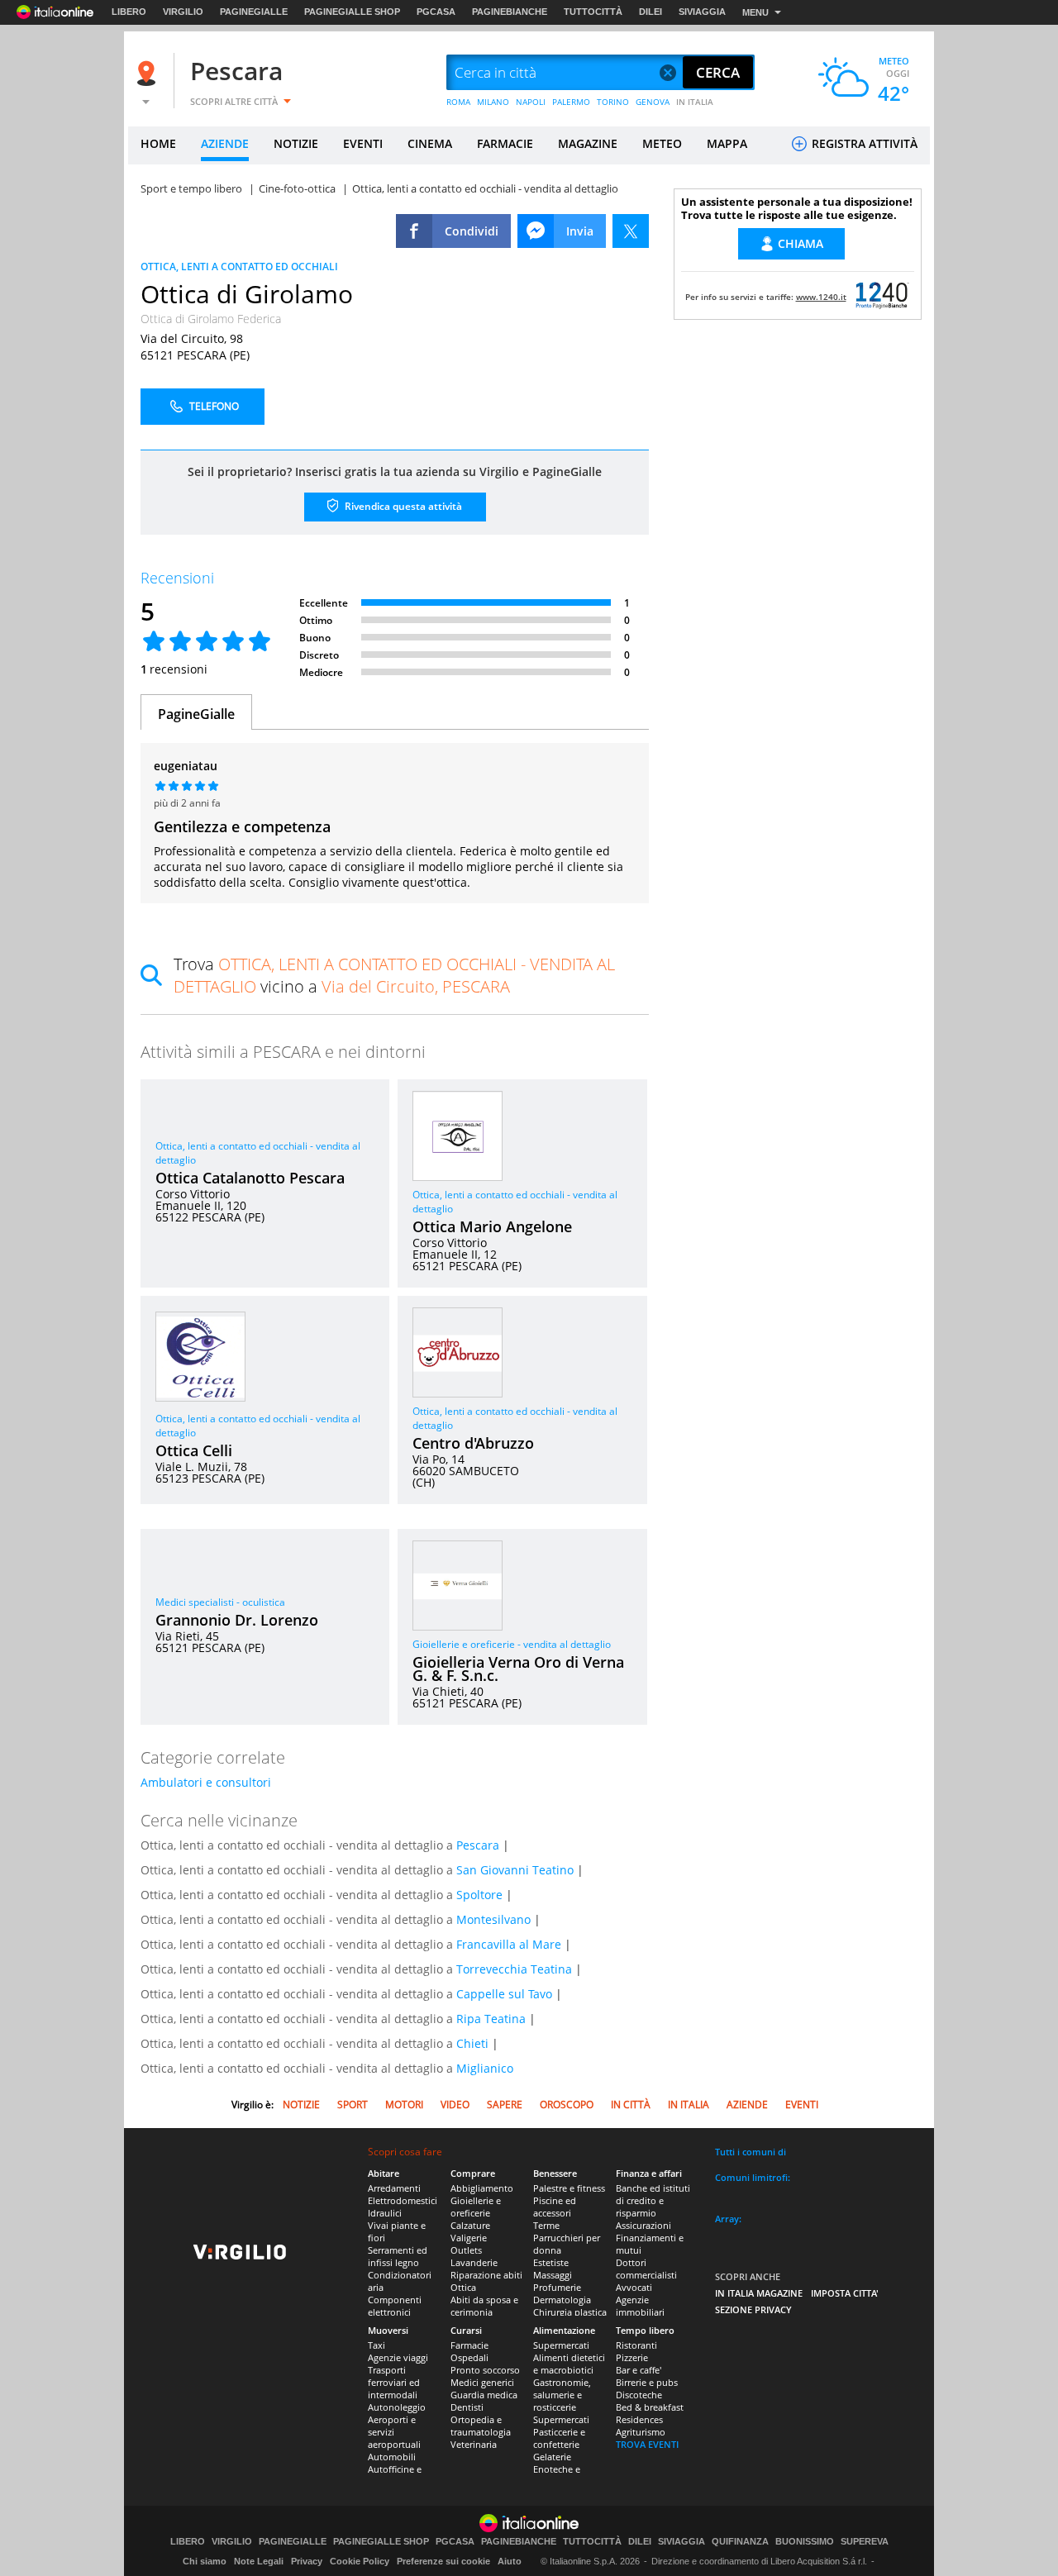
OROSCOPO (567, 2105)
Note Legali (259, 2561)
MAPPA (727, 143)
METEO (662, 143)
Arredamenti (394, 2188)
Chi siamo (205, 2561)
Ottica (463, 2287)
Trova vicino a (394, 975)
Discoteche (639, 2395)
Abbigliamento (482, 2188)
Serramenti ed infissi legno (398, 2256)
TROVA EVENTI (647, 2444)
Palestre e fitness (569, 2188)
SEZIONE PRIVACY (753, 2309)
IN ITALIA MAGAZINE (759, 2293)
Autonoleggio (397, 2407)
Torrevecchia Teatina (514, 1969)
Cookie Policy (360, 2561)
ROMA (458, 102)
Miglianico (485, 2068)
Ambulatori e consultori (206, 1782)
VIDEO (455, 2105)
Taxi (376, 2345)
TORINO (613, 102)
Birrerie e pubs (647, 2382)
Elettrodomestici (403, 2200)
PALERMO (571, 102)
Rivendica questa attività (402, 506)
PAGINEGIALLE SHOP (352, 12)
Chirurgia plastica (570, 2312)
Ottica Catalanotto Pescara (250, 1178)
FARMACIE (505, 143)
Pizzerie (632, 2357)
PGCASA (436, 12)
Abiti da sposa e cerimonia (484, 2306)
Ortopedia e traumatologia (481, 2426)
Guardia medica (484, 2395)
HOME (158, 143)
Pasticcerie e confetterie (559, 2438)
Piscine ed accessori (555, 2207)
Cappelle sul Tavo (504, 1994)
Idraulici (385, 2213)
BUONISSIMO (805, 2542)
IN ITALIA (695, 102)
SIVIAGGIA (702, 12)
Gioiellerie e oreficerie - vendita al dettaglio (512, 1644)
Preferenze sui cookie (443, 2561)
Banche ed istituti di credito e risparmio (653, 2200)
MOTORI (404, 2105)
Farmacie (469, 2345)
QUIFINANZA (740, 2542)
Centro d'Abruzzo (473, 1443)
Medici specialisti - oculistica (220, 1602)
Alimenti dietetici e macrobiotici (569, 2364)
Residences (639, 2419)
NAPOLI (531, 102)
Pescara (236, 71)
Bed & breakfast (650, 2407)
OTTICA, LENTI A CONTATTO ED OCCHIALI (239, 267)
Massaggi (553, 2275)
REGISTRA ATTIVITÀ (863, 143)
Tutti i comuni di (751, 2152)
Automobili (392, 2457)
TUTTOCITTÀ (593, 12)
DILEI (651, 12)
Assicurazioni (643, 2225)
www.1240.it (821, 297)
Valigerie (469, 2238)
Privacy (307, 2561)
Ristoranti (636, 2345)
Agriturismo (641, 2432)
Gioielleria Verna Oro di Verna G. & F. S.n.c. (518, 1669)
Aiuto (510, 2561)
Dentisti (467, 2407)
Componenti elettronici (395, 2306)
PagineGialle (196, 714)
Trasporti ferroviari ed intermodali (394, 2382)
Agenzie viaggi (398, 2357)
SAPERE (505, 2105)
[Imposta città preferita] (149, 73)
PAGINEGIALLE (254, 12)
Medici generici (482, 2382)
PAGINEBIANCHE (510, 12)
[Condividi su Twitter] (631, 231)
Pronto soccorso (485, 2370)
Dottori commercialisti (646, 2269)
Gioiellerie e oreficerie (476, 2207)
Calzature (470, 2225)
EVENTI (363, 143)
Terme (546, 2225)
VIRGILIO (183, 12)
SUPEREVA (865, 2542)
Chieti (472, 2043)
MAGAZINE (588, 143)
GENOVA (653, 102)
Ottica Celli (194, 1450)
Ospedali (469, 2357)
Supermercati (561, 2345)
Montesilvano (493, 1919)
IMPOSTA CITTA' (845, 2293)
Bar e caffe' (639, 2370)
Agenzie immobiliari (640, 2306)
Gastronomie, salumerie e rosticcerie (562, 2395)
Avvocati (634, 2287)
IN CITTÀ (631, 2105)
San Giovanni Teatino (515, 1870)
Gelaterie (552, 2457)
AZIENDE (225, 143)
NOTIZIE (296, 143)
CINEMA (430, 143)
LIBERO (129, 12)
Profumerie (557, 2287)
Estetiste (551, 2262)
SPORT (353, 2105)
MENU (755, 12)
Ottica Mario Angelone (492, 1226)
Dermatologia (562, 2300)
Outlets (466, 2250)
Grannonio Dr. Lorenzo (237, 1620)
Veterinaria (474, 2444)
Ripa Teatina (491, 2019)
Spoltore (479, 1895)
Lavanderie (474, 2262)
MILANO (493, 102)
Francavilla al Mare (509, 1944)
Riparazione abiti (486, 2275)
